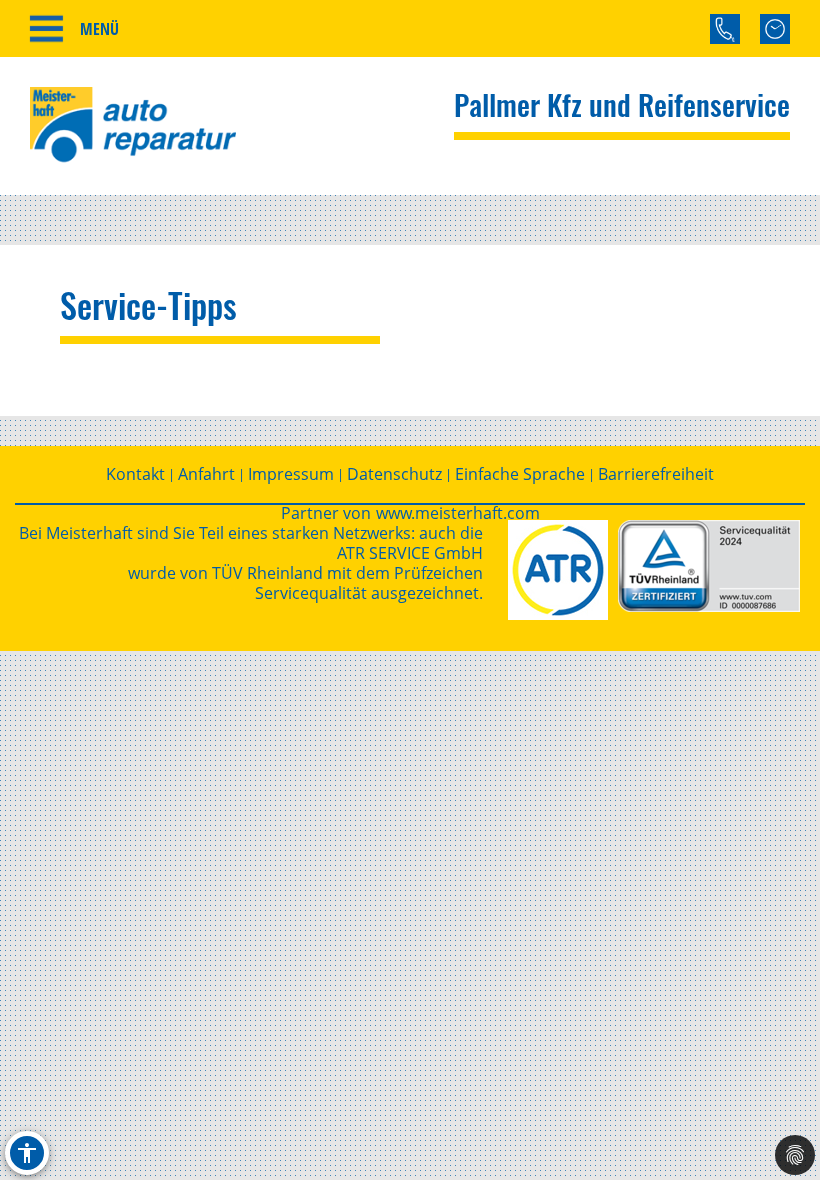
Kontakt (135, 474)
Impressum (291, 474)
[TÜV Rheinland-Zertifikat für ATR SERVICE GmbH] (709, 566)
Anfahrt (206, 474)
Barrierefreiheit (656, 474)
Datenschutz (394, 474)
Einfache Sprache (520, 474)
